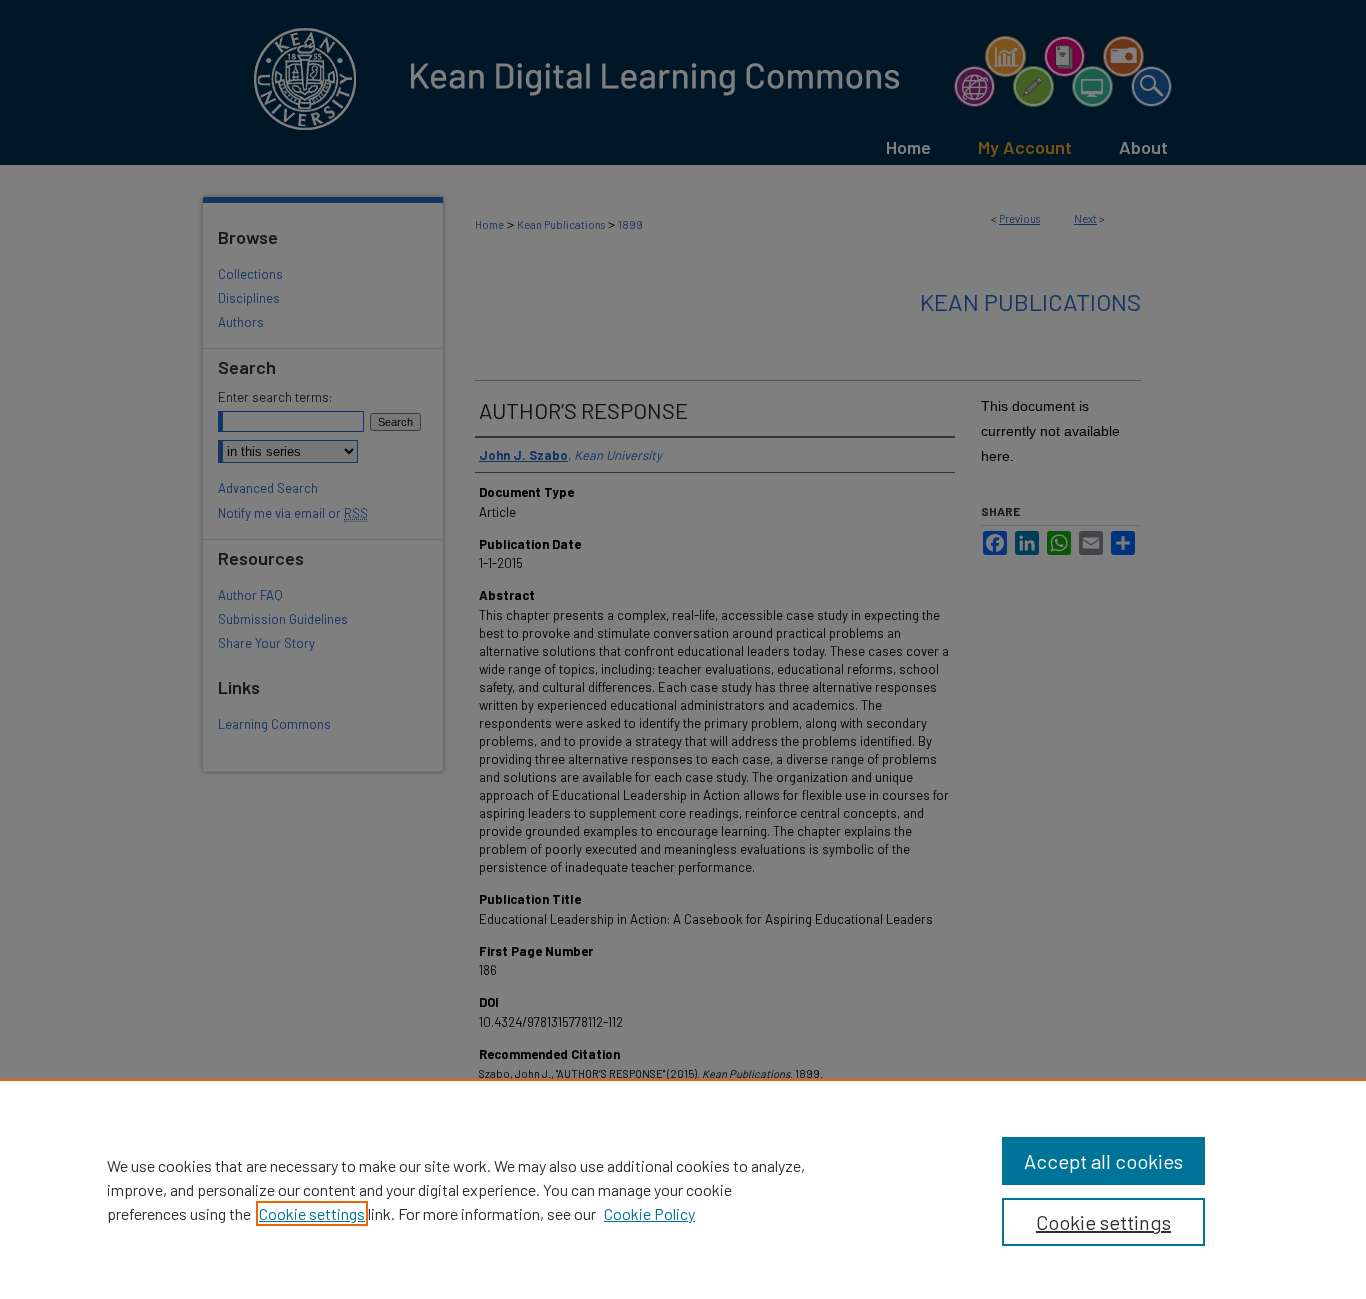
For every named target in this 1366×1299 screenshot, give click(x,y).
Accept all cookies (1103, 1161)
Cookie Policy (649, 1213)
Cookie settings (312, 1213)
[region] (683, 1189)
